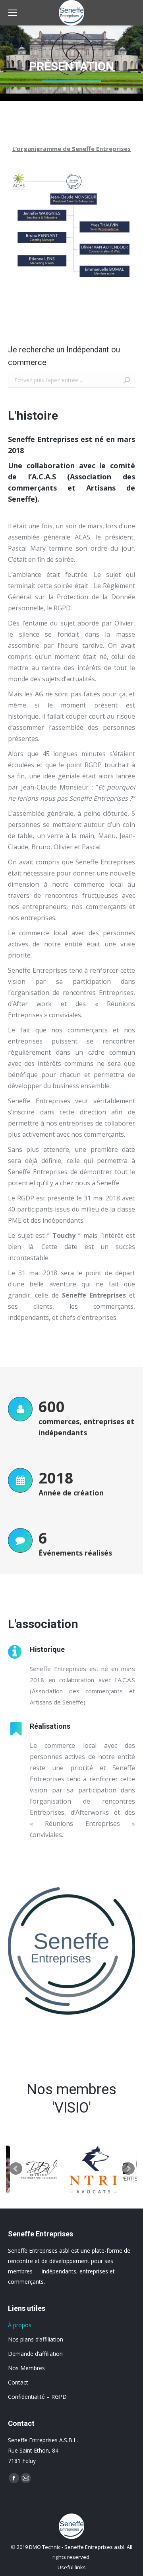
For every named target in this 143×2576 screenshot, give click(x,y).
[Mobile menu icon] (13, 13)
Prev (16, 2169)
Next (128, 2169)
